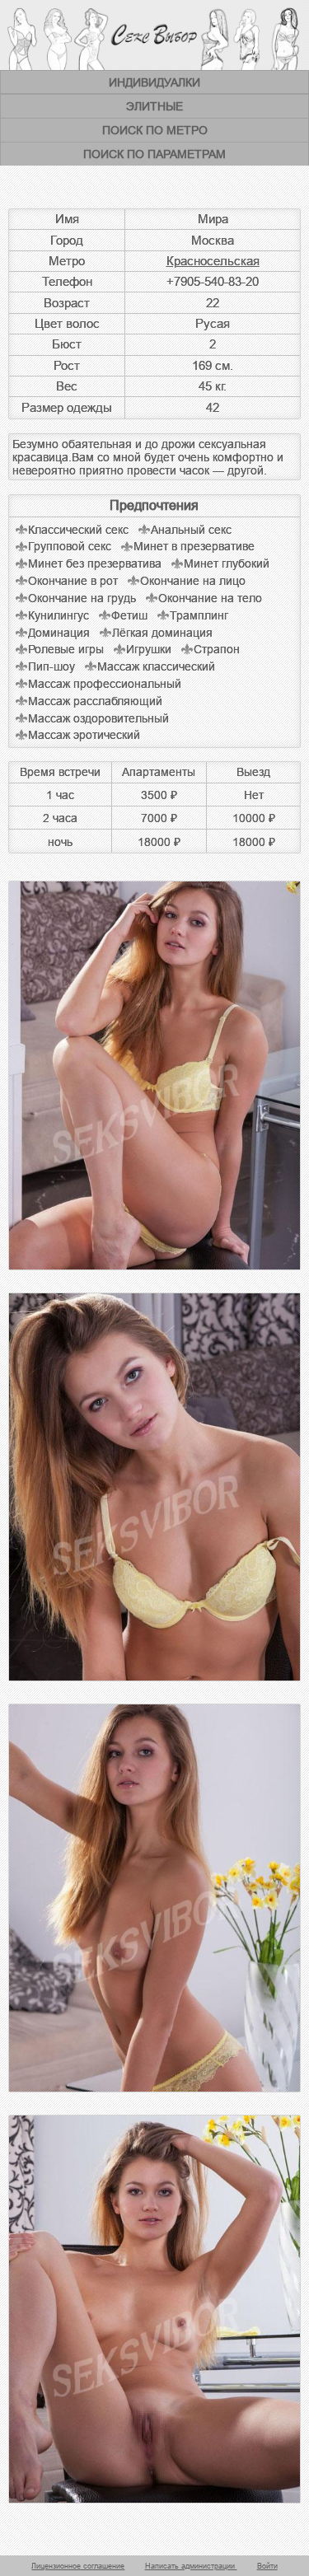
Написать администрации (191, 2566)
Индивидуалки (154, 82)
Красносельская (213, 261)
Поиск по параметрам (154, 154)
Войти (267, 2566)
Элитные (154, 106)
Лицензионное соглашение (78, 2566)
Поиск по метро (155, 130)
